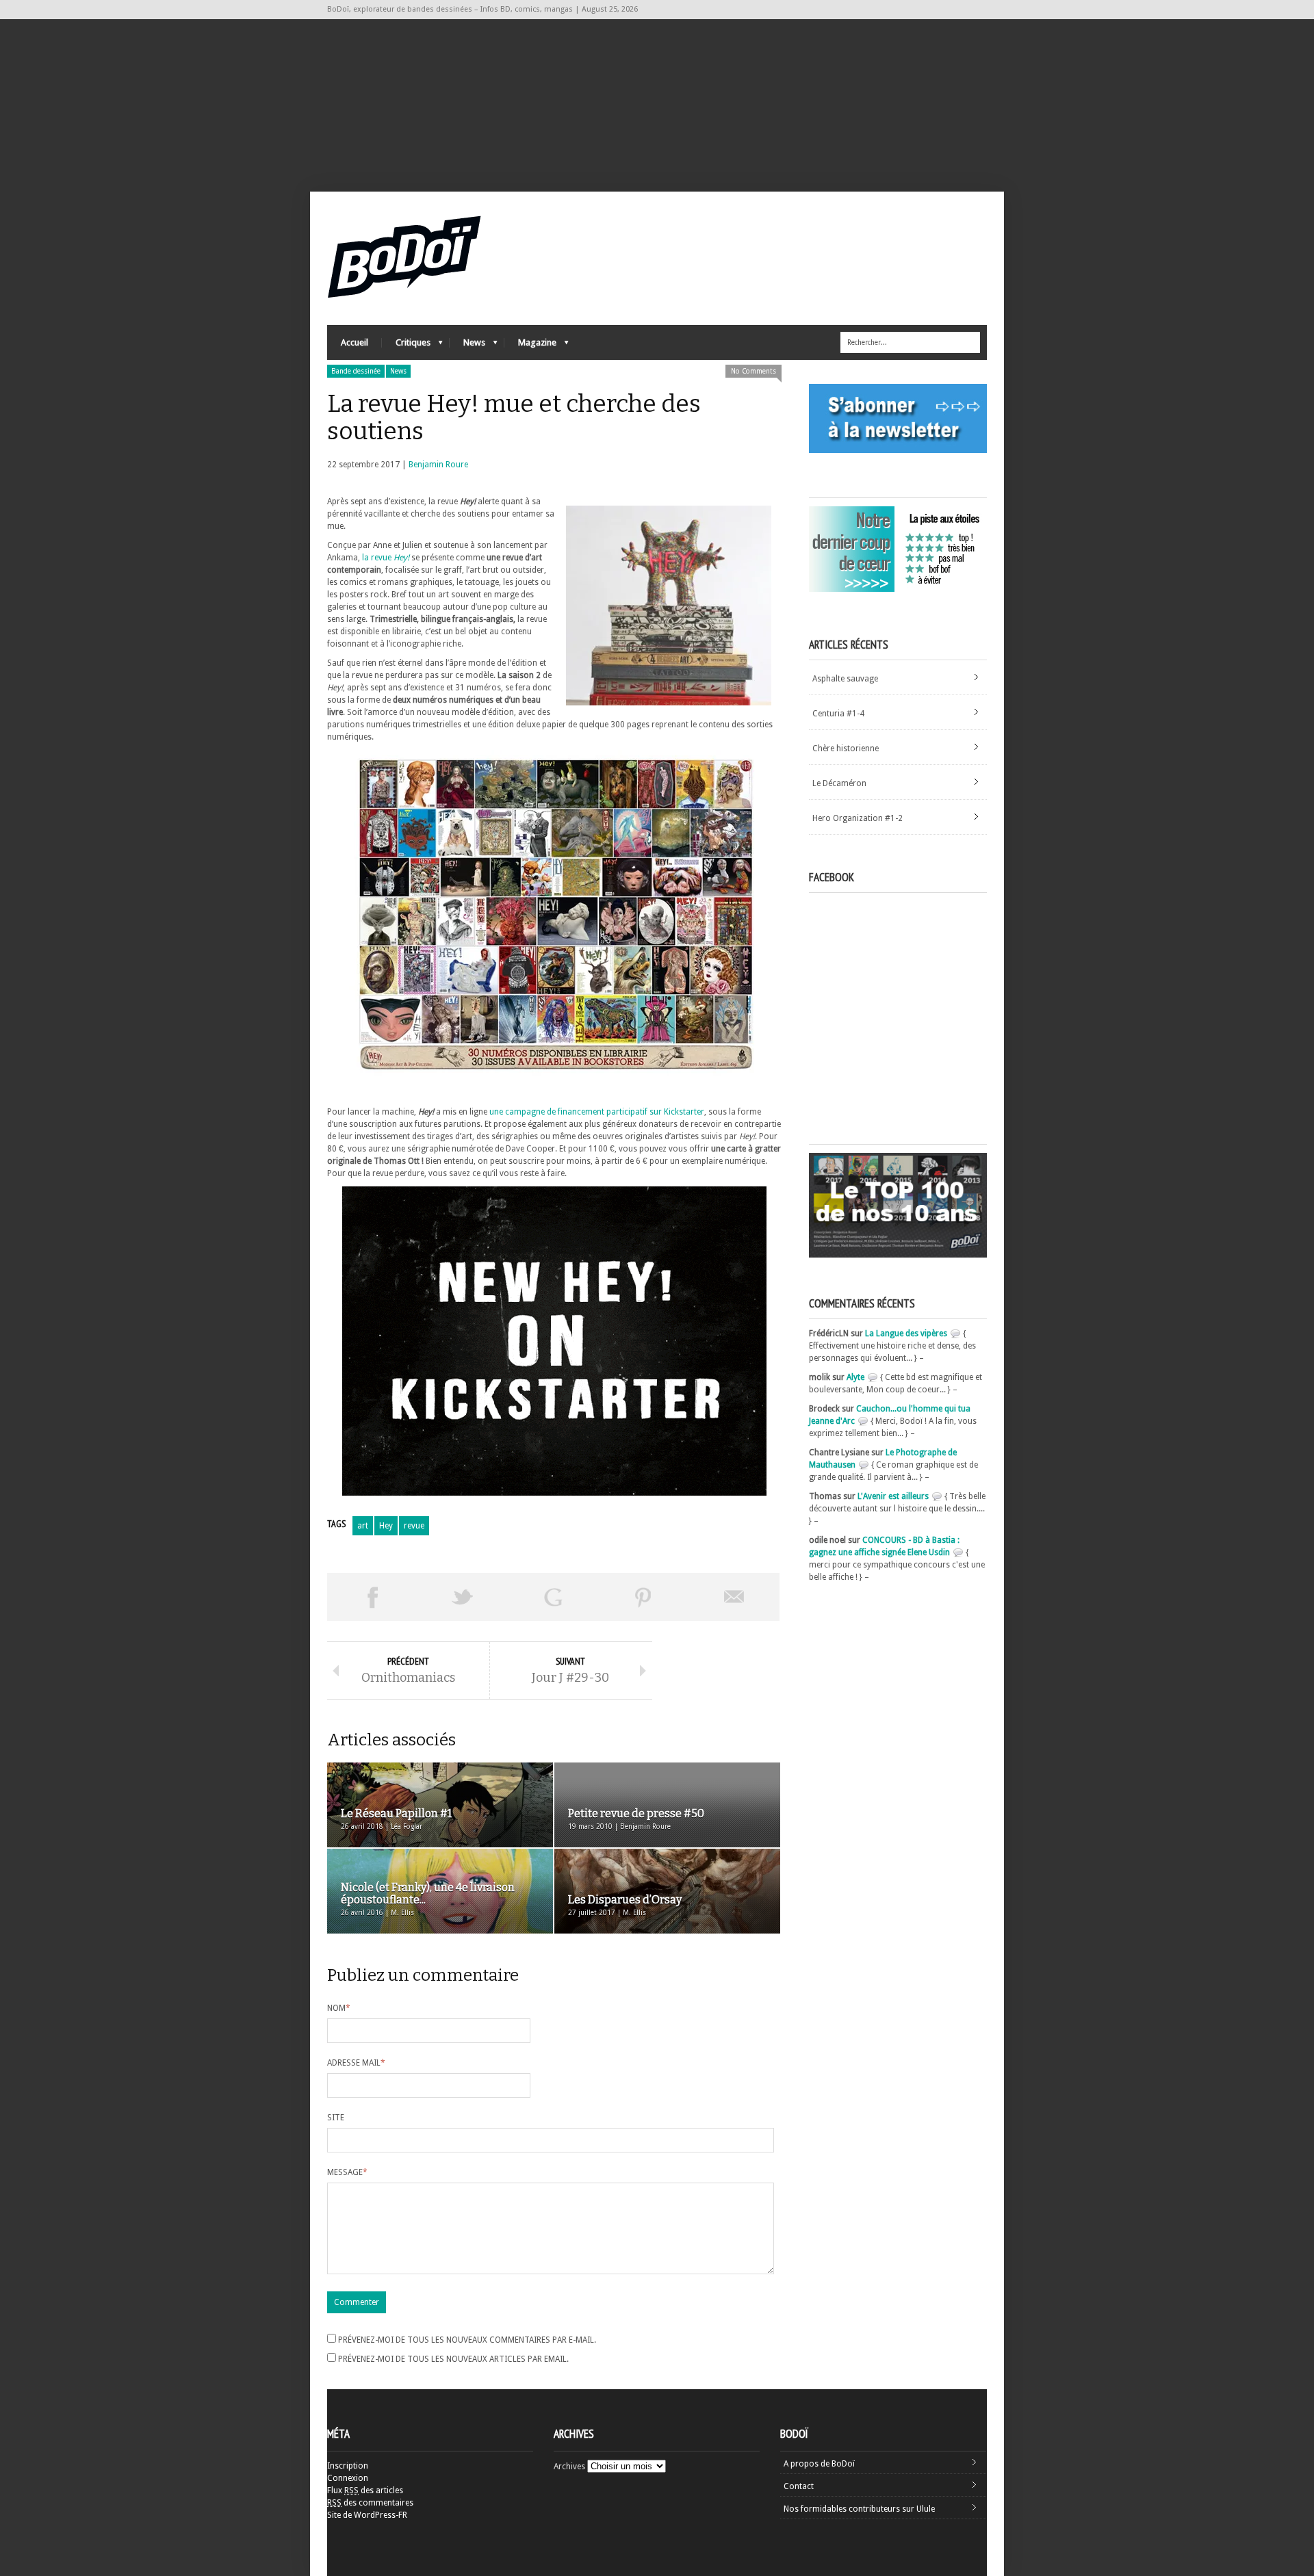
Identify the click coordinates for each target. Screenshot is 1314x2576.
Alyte (855, 1377)
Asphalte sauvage (845, 679)
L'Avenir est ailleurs (893, 1496)
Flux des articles (365, 2490)
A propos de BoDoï (819, 2464)
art (363, 1526)
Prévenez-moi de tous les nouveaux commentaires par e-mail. (467, 2340)
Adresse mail (356, 2063)
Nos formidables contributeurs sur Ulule (859, 2509)
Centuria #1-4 (838, 714)
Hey (386, 1526)
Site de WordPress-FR (367, 2515)
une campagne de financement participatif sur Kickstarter (596, 1112)
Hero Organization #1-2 (858, 818)
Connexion (348, 2478)
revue (414, 1526)
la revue (386, 558)
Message (347, 2172)
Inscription (348, 2466)
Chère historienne (846, 749)
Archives (569, 2467)
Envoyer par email (734, 1597)
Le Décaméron (839, 783)
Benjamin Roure (438, 465)
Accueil (355, 342)
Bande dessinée (356, 371)
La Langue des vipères (906, 1333)
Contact (799, 2486)
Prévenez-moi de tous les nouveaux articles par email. (453, 2359)
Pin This (643, 1597)
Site (336, 2118)
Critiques (406, 346)
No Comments (753, 371)
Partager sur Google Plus (553, 1597)
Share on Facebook (372, 1597)
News (467, 346)
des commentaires (370, 2503)
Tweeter (463, 1597)
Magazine (530, 346)
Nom (339, 2008)
